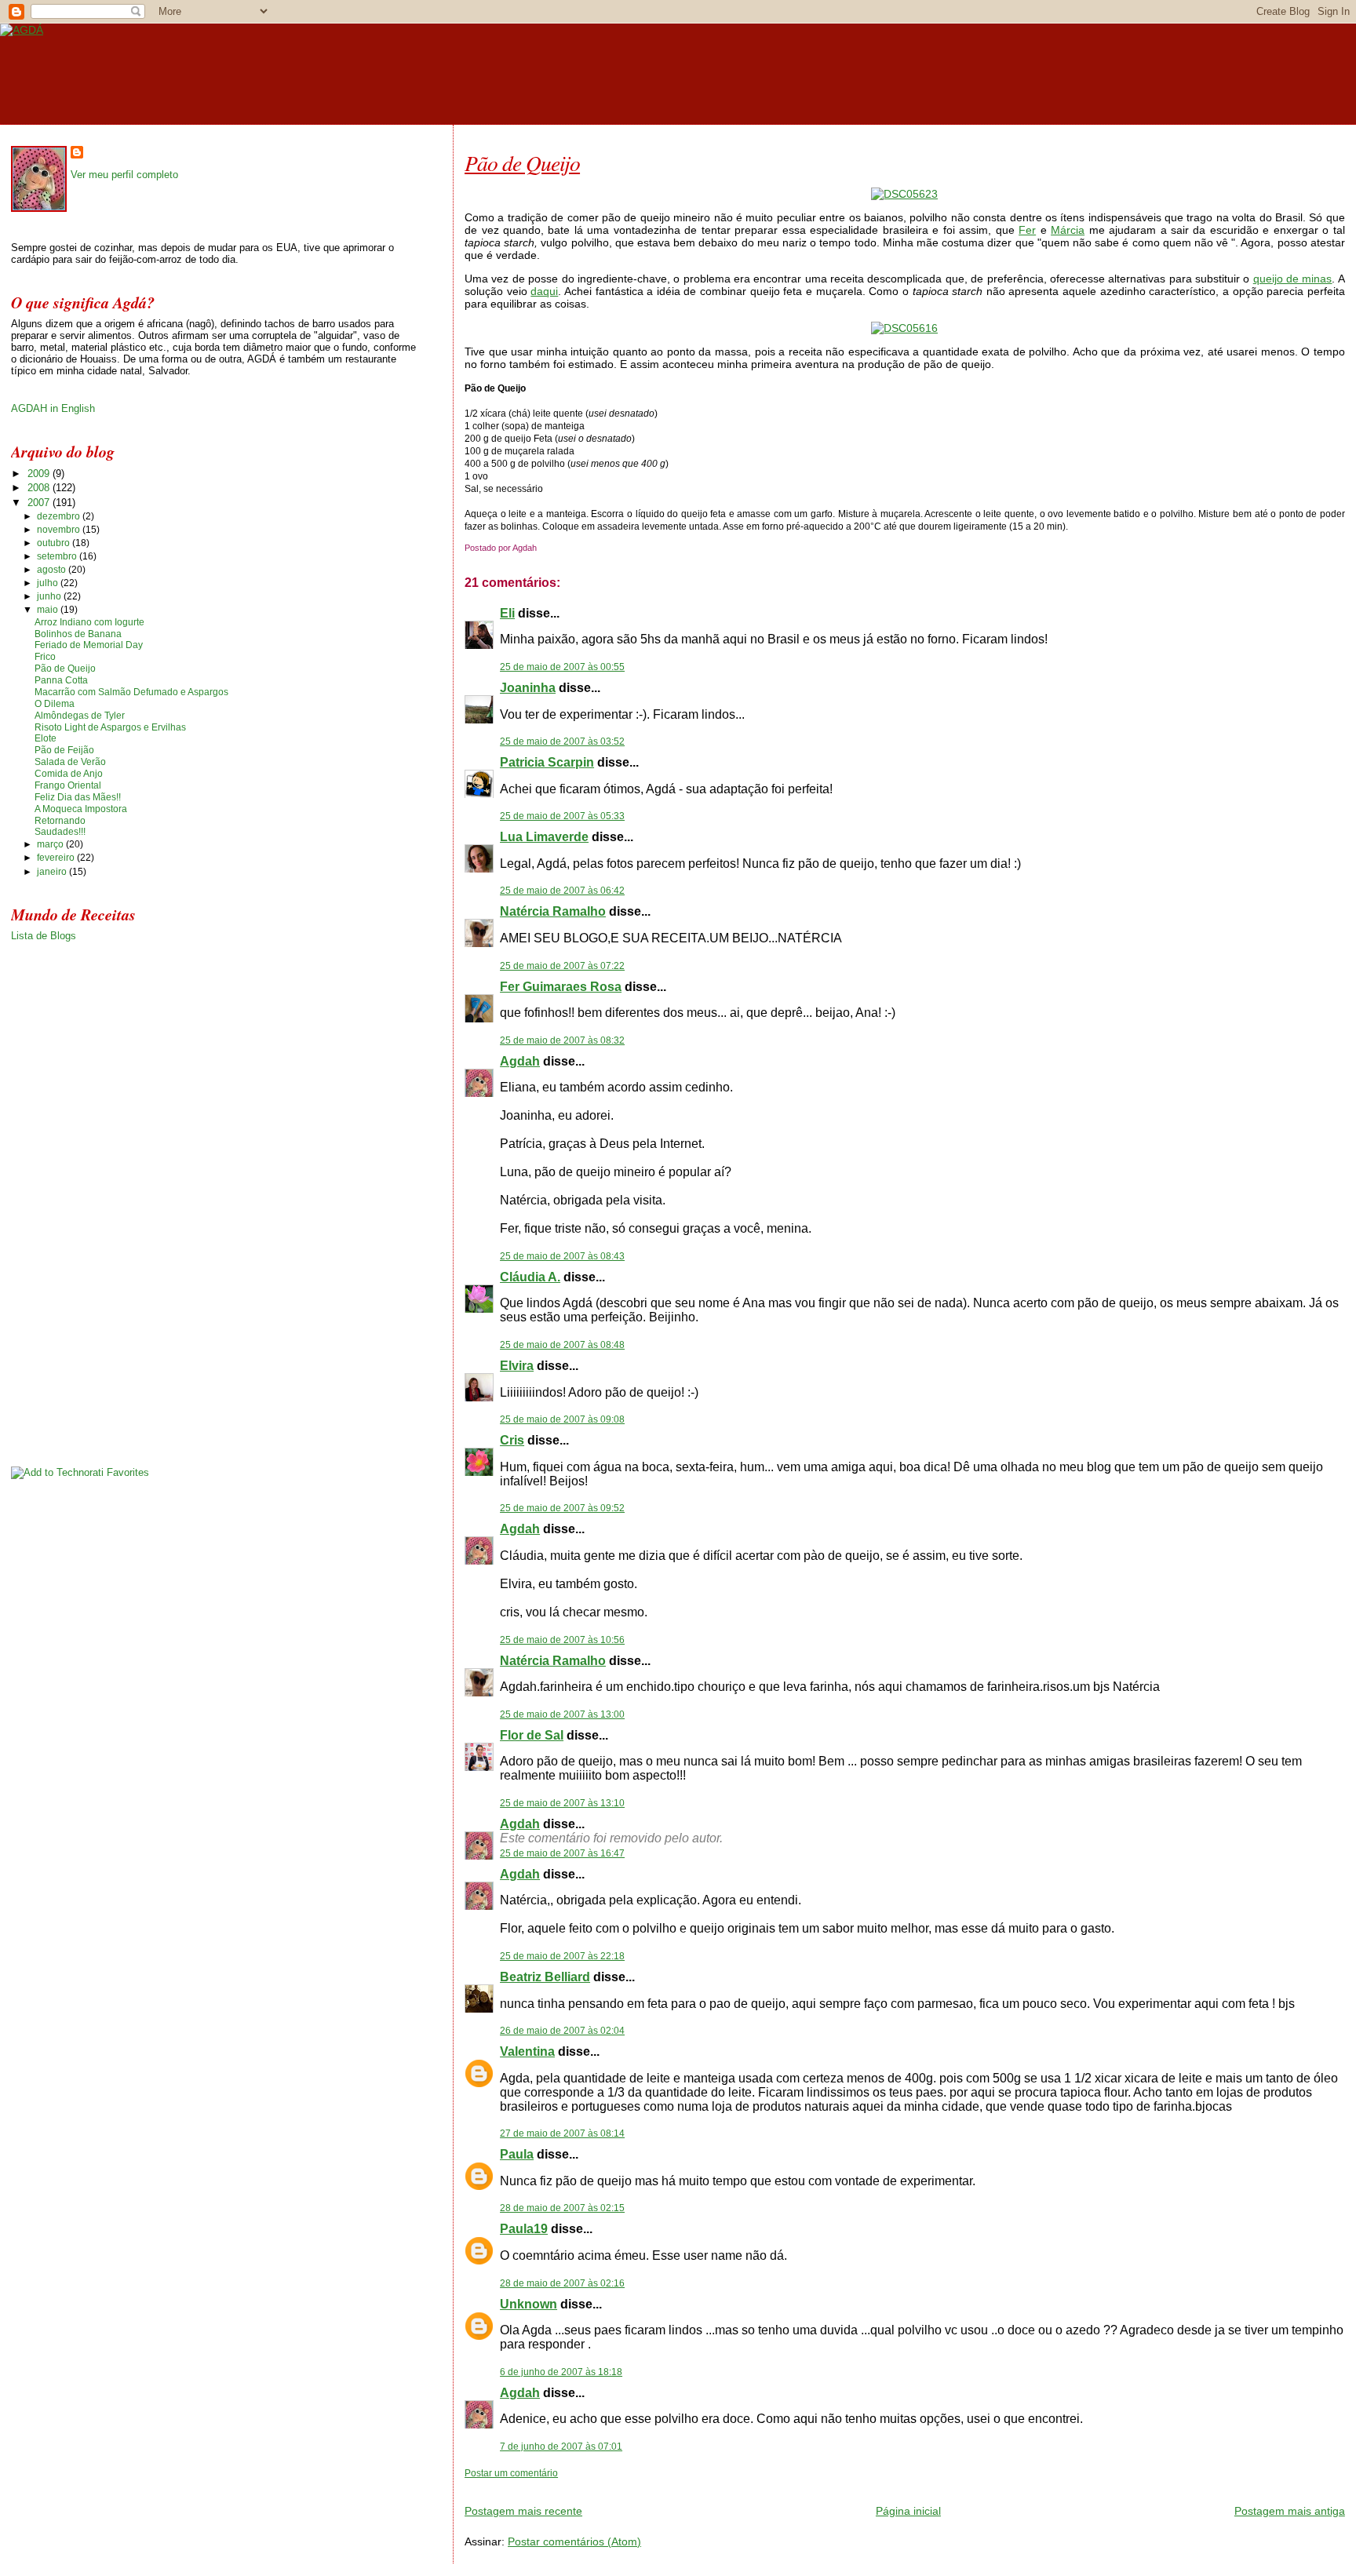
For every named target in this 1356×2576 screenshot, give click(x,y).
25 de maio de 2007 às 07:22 (562, 966)
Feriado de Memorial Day (89, 645)
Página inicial (908, 2511)
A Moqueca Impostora (81, 809)
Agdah (520, 1061)
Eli (507, 613)
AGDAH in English (53, 408)
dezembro (60, 516)
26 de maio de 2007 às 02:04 (562, 2031)
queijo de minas (1293, 279)
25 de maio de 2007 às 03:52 (562, 741)
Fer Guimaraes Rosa (561, 987)
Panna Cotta (61, 680)
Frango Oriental (68, 785)
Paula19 (524, 2229)
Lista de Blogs (44, 936)
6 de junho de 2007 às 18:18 (561, 2372)
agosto (53, 570)
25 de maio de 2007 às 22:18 (562, 1956)
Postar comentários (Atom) (574, 2541)
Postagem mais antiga (1290, 2511)
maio (49, 610)
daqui (544, 291)
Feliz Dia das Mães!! (78, 797)
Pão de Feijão (64, 750)
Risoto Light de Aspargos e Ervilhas (110, 727)
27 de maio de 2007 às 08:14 (562, 2133)
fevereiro (57, 858)
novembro (60, 530)
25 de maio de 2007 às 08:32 (562, 1040)
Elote (46, 738)
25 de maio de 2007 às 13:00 (562, 1714)
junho (50, 596)
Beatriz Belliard (545, 1977)
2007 (40, 503)
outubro (55, 543)
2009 (40, 474)
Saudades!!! (60, 832)
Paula (517, 2154)
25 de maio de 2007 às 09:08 (562, 1419)
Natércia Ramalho (553, 911)
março (51, 844)
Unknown (529, 2304)
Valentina (527, 2051)
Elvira (517, 1366)
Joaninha (528, 688)
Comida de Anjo (69, 774)
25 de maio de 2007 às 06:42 (562, 891)
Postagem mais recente (523, 2511)
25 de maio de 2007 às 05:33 (562, 816)
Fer (1027, 230)
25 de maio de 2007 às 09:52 (562, 1508)
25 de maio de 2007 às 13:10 (562, 1803)
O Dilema (55, 704)
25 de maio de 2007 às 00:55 (562, 667)
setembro (58, 556)
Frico (45, 657)
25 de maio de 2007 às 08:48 (562, 1345)
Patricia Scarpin (547, 762)
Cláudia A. (530, 1277)
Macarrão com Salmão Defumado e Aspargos (131, 692)
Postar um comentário (511, 2473)
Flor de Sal (532, 1735)
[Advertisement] (648, 2485)
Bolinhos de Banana (78, 634)
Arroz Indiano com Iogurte (89, 622)
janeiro (53, 872)
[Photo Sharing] (904, 194)
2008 (40, 488)
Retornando (60, 821)
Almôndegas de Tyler (80, 716)
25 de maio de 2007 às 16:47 (562, 1853)
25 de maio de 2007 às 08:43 (562, 1256)
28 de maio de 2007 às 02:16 (562, 2283)
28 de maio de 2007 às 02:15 (562, 2208)
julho (49, 583)
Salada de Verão (70, 762)
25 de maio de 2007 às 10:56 (562, 1640)
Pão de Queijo (522, 162)
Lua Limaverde (544, 837)
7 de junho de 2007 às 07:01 (561, 2447)
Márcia (1068, 230)
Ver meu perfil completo (124, 175)
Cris (512, 1440)
